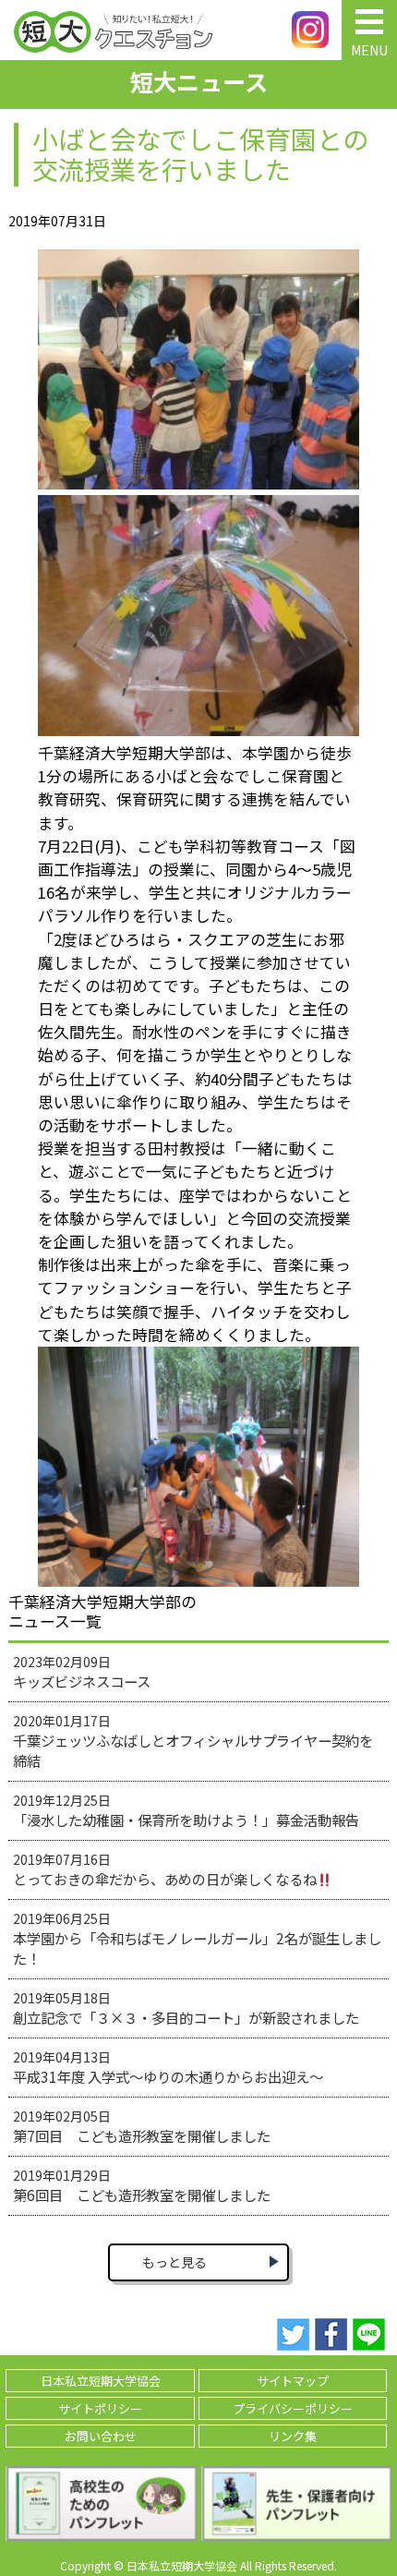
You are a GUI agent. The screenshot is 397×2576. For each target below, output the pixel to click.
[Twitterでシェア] (293, 2335)
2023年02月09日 (82, 1672)
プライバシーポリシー (293, 2408)
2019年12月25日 (186, 1810)
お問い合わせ (101, 2436)
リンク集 (293, 2436)
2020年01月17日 (193, 1741)
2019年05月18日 (186, 2008)
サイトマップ (293, 2381)
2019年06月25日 (197, 1939)
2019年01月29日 (142, 2185)
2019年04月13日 (168, 2067)
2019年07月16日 (165, 1869)
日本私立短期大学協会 (101, 2381)
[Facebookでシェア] (331, 2335)
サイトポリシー (100, 2408)
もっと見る (174, 2262)
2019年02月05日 (142, 2126)
